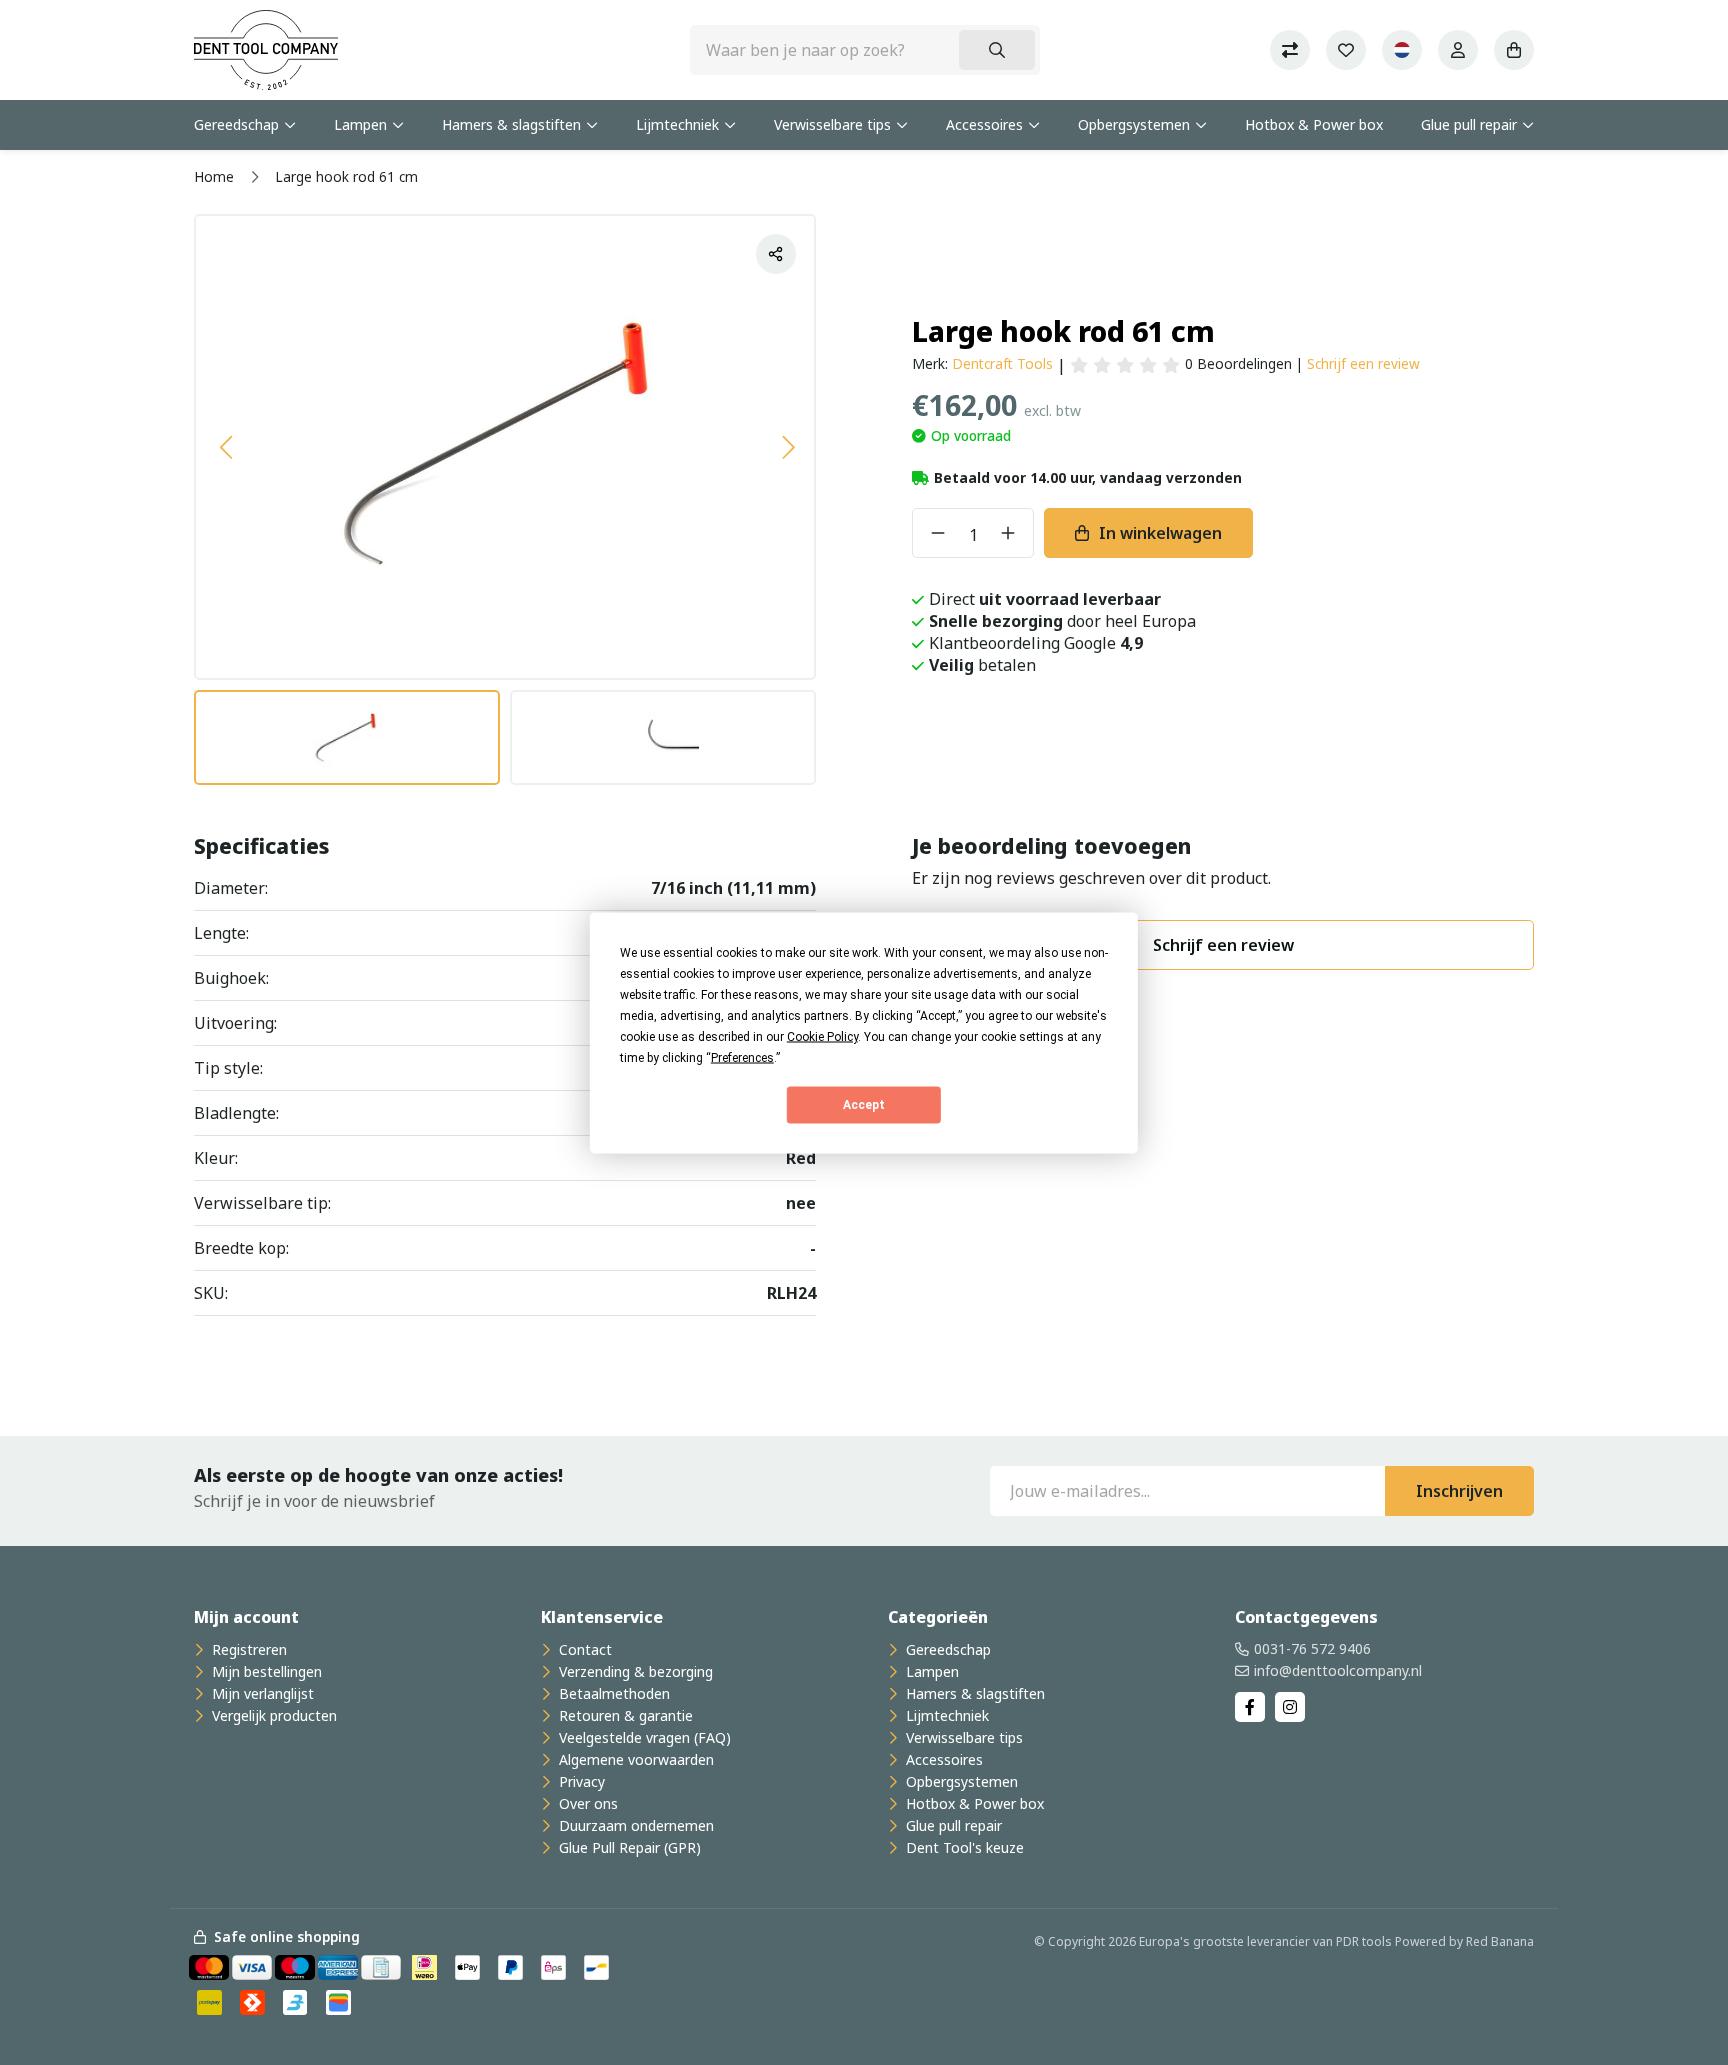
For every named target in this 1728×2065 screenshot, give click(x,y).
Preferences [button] (742, 1057)
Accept (864, 1105)
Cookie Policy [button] (822, 1036)
